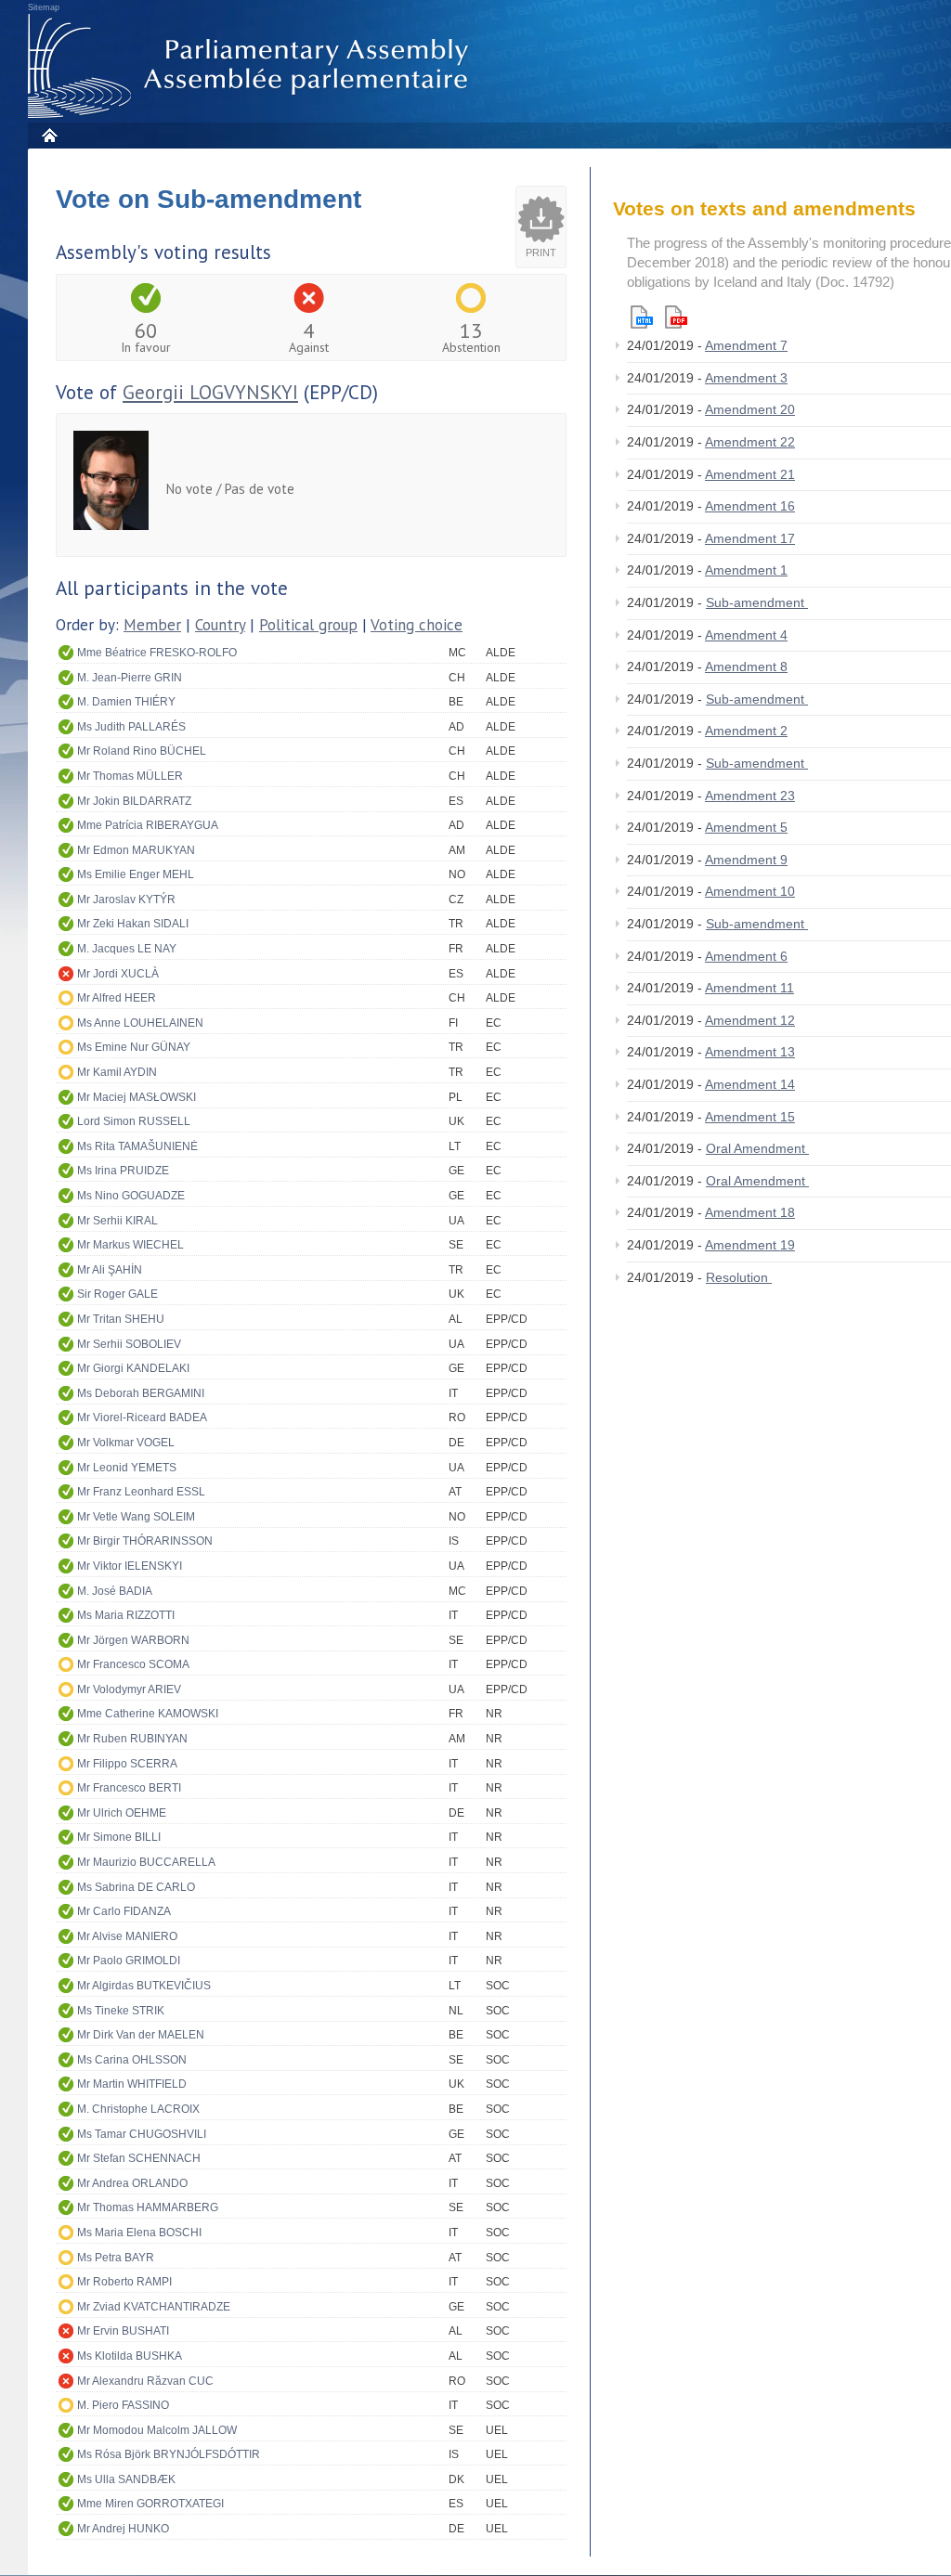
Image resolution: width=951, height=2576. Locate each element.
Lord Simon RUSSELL (134, 1121)
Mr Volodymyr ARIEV (129, 1689)
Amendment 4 (746, 635)
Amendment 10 (750, 891)
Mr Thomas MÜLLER (130, 776)
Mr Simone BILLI (119, 1837)
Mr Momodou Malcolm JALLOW (157, 2430)
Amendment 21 (750, 474)
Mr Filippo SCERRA (127, 1764)
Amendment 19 (750, 1245)
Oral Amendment (757, 1148)
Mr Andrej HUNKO (123, 2529)
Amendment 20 (750, 409)
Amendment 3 (746, 378)
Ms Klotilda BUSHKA (130, 2356)
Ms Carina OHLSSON (132, 2060)
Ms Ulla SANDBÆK (126, 2479)
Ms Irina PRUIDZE (123, 1171)
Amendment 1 (746, 570)
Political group (308, 625)
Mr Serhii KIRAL (117, 1221)
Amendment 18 (750, 1212)
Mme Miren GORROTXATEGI (150, 2504)
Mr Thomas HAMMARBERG (148, 2207)
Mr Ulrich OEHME (122, 1813)
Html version (642, 317)
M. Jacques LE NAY (127, 949)
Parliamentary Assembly (252, 66)
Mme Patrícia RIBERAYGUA (148, 825)
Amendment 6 (746, 956)
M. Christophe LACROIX (138, 2109)
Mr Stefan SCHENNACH (139, 2158)
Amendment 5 (746, 827)
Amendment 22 (750, 442)
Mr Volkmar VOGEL (126, 1443)
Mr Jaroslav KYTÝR (126, 900)
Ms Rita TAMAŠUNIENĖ (137, 1146)
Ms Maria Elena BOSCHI (139, 2233)
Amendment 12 (750, 1020)
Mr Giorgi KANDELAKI (133, 1368)
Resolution (739, 1277)
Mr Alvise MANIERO (127, 1936)
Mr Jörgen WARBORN (133, 1640)
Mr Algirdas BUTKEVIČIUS (144, 1986)
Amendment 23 (750, 796)
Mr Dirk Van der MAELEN (141, 2035)
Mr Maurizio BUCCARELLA (146, 1862)
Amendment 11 (749, 988)
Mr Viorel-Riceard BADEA (142, 1417)
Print (541, 252)
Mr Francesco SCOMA (133, 1664)
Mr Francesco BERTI (129, 1788)
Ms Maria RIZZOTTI (126, 1615)
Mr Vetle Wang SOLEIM (136, 1517)
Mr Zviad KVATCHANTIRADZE (154, 2307)
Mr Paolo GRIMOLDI (129, 1961)
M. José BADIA (115, 1591)
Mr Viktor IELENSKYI (130, 1566)
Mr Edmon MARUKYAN (136, 850)
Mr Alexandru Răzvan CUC (145, 2381)
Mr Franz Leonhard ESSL (141, 1492)
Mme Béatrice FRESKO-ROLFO (157, 653)
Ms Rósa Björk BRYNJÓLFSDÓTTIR (169, 2454)
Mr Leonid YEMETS (127, 1468)
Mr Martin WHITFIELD (132, 2084)
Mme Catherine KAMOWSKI (148, 1714)
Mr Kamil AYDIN (117, 1072)
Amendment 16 (750, 506)
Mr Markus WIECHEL (130, 1245)
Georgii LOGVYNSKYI (210, 392)
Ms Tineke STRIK (121, 2011)
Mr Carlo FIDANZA (124, 1911)
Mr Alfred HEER (117, 998)
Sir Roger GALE (117, 1294)
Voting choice (417, 625)
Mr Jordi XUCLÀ (118, 974)
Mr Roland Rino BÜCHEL (142, 751)
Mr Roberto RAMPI (124, 2282)
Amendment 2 (746, 731)
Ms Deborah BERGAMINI (141, 1393)
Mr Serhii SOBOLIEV (129, 1344)
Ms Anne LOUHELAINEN (140, 1023)
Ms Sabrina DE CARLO (136, 1887)
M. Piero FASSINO (123, 2405)
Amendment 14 (750, 1084)
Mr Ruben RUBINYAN (132, 1739)
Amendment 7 (746, 345)
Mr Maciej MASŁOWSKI (137, 1097)
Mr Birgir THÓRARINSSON (145, 1541)
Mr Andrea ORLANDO (132, 2183)
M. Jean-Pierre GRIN (130, 678)
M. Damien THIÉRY (126, 702)
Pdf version (676, 317)
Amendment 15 (750, 1117)
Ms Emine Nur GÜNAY (134, 1047)
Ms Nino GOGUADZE (131, 1196)
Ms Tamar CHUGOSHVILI (142, 2134)
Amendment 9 (746, 860)
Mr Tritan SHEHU (121, 1319)
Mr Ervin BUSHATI (123, 2331)
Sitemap (44, 7)
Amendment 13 (750, 1052)
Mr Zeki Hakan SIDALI (133, 924)
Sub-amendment (757, 602)
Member (152, 625)
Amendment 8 (746, 667)
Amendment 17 (750, 538)
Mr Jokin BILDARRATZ (134, 801)
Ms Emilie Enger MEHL (136, 874)
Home (49, 135)
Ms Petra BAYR (116, 2258)
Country (220, 625)
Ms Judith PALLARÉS (131, 727)
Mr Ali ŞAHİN (110, 1270)
